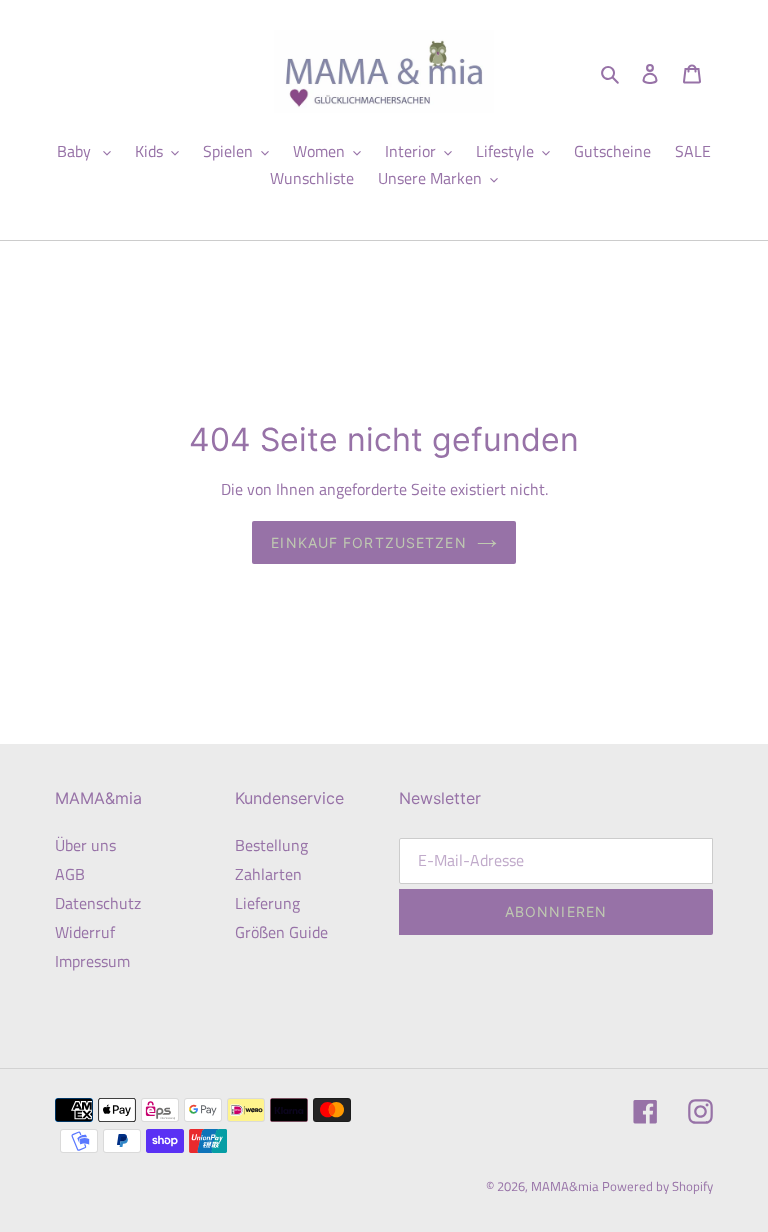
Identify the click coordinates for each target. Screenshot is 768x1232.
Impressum (92, 961)
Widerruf (85, 932)
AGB (70, 874)
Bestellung (271, 845)
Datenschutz (98, 903)
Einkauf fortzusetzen (368, 542)
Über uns (85, 845)
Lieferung (267, 903)
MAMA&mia (566, 1186)
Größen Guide (281, 932)
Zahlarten (268, 874)
